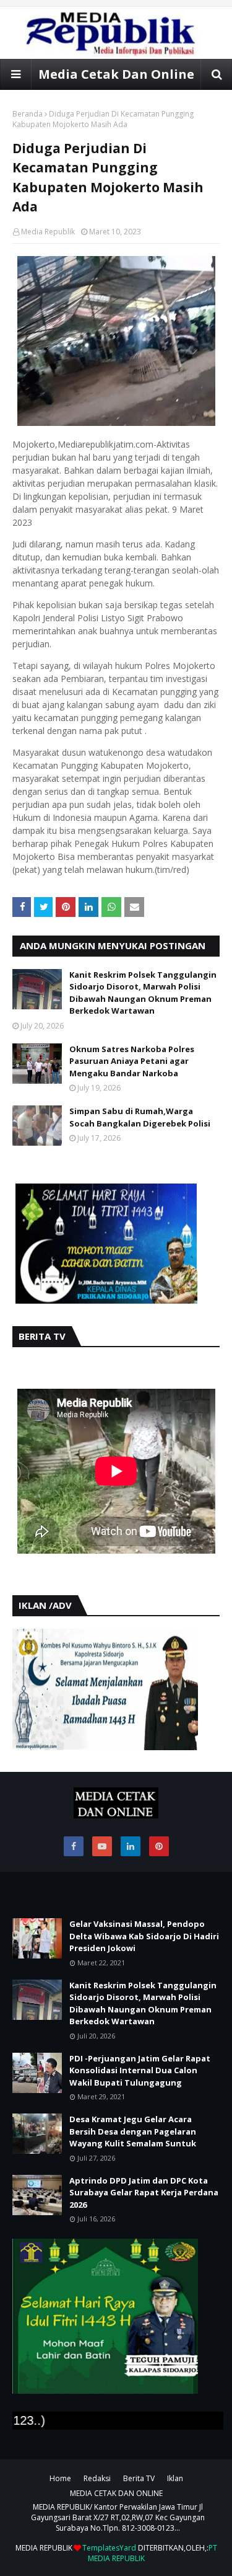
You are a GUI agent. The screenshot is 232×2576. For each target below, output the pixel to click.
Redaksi (97, 2478)
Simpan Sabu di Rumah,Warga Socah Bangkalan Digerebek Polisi (140, 1117)
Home (60, 2478)
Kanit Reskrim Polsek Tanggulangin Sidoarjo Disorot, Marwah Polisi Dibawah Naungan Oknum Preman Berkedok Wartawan (143, 993)
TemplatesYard (109, 2548)
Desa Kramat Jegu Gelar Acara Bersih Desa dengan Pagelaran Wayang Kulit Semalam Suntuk (133, 2131)
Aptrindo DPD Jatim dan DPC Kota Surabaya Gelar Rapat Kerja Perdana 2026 (144, 2193)
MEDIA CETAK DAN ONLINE (116, 2493)
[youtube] (102, 1846)
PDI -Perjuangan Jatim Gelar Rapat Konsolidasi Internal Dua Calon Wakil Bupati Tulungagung (140, 2070)
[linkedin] (131, 1846)
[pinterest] (159, 1846)
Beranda (28, 114)
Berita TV (139, 2478)
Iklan (175, 2478)
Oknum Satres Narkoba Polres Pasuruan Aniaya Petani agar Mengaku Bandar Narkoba (132, 1061)
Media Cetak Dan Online (116, 74)
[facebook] (74, 1846)
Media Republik (48, 232)
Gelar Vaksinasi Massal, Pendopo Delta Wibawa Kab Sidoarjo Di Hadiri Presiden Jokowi (144, 1936)
